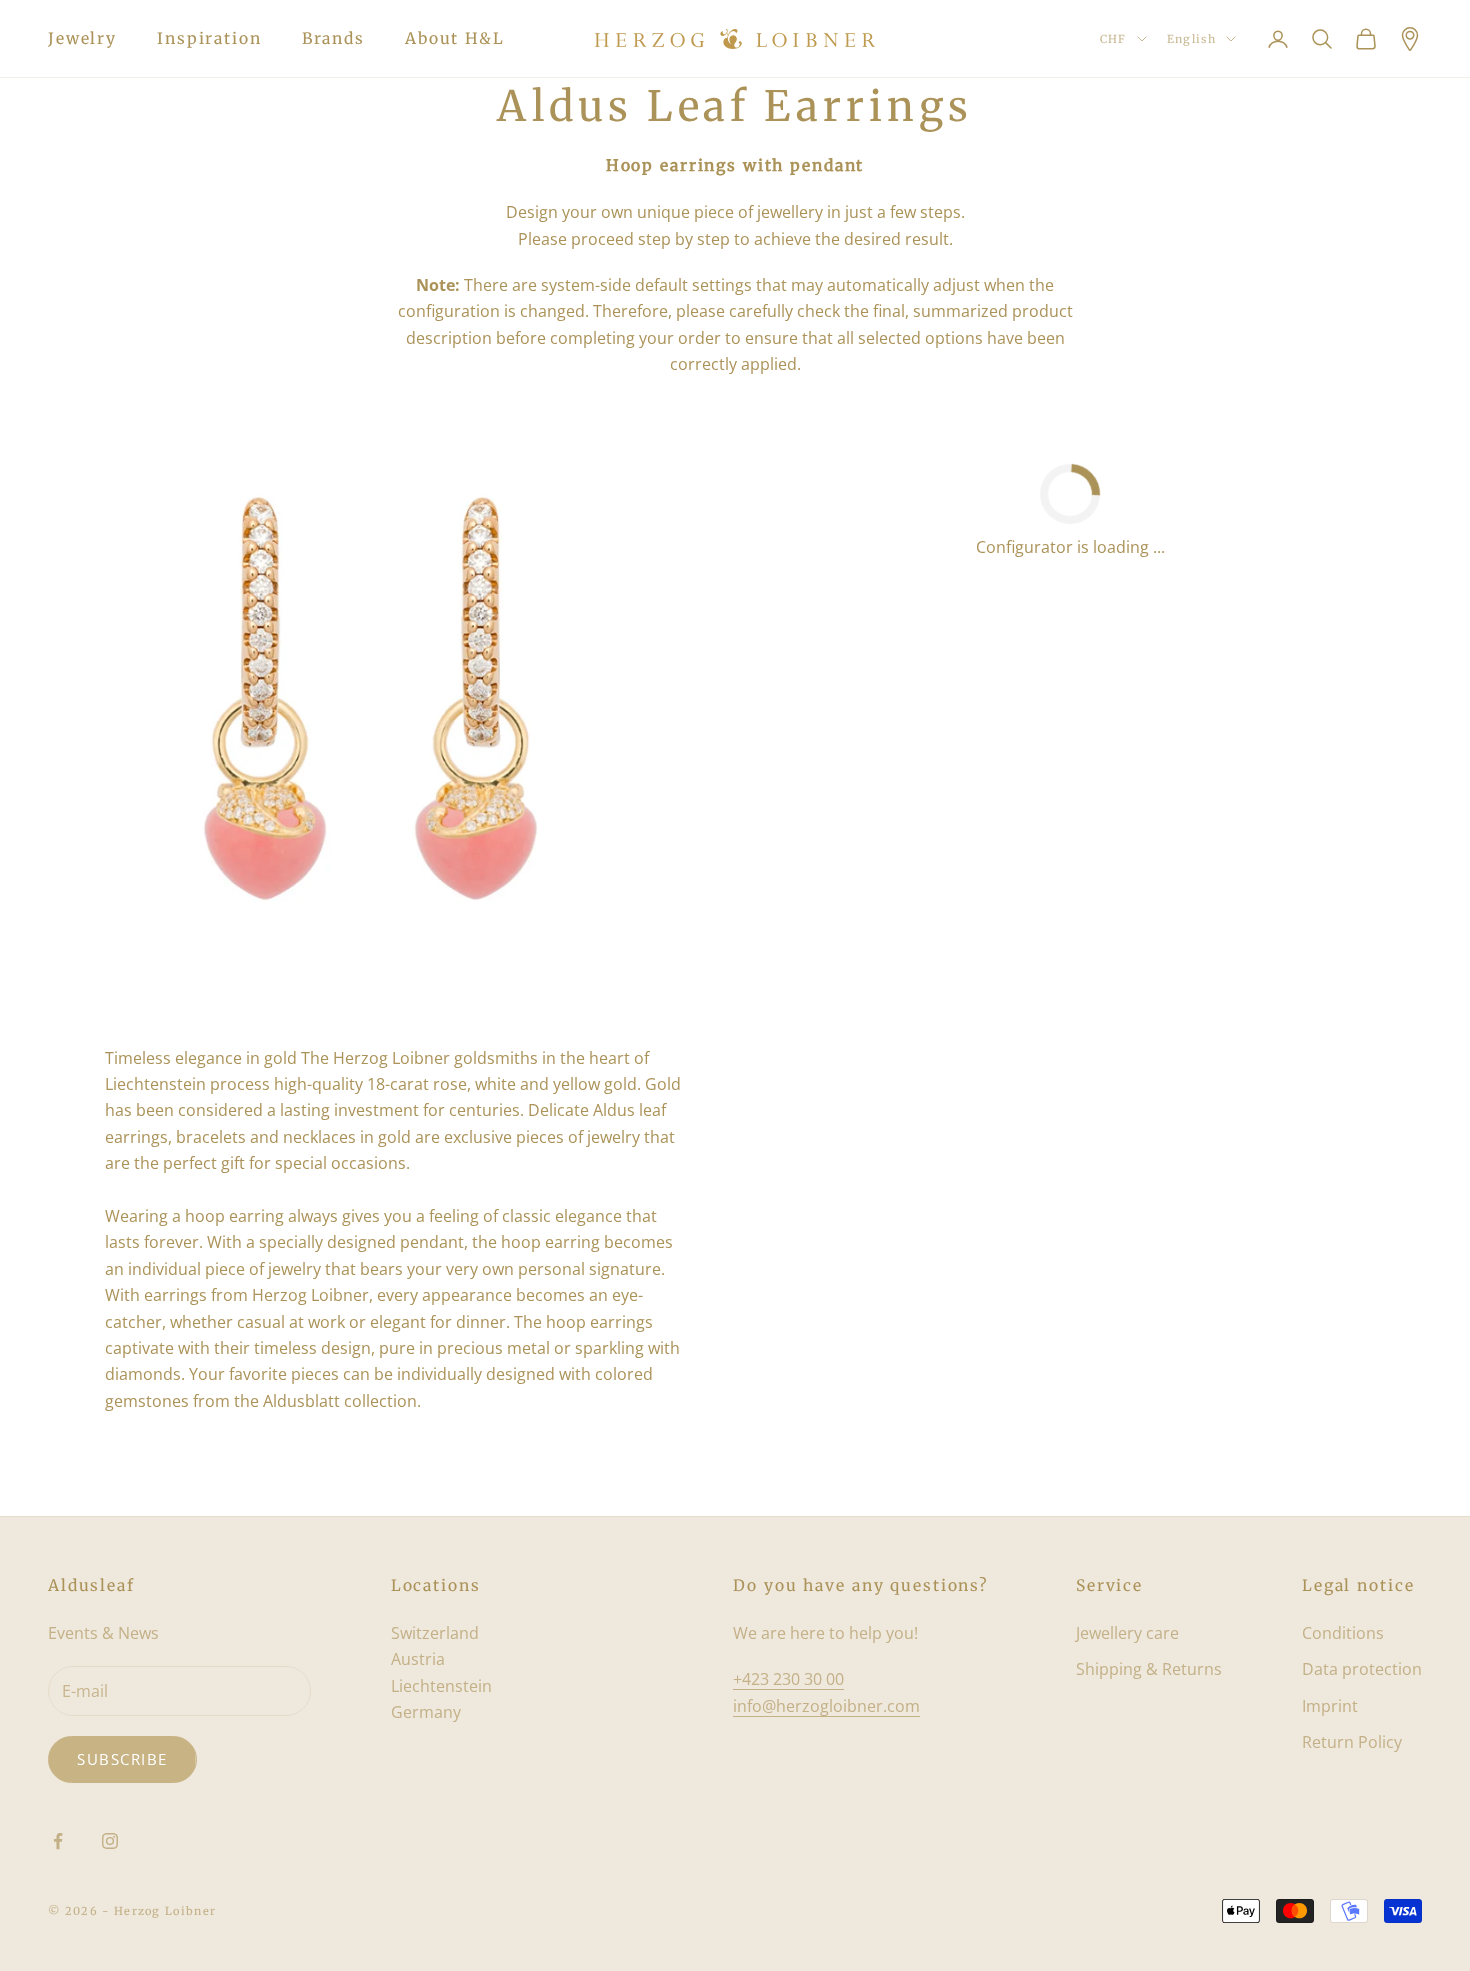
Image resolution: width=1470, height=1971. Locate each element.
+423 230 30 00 (788, 1679)
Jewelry (82, 38)
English (1191, 39)
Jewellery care (1127, 1633)
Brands (333, 38)
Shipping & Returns (1149, 1669)
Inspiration (209, 38)
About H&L (455, 38)
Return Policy (1352, 1742)
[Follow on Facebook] (58, 1841)
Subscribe (122, 1759)
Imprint (1330, 1706)
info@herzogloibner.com (826, 1706)
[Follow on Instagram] (110, 1841)
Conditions (1343, 1633)
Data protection (1362, 1669)
